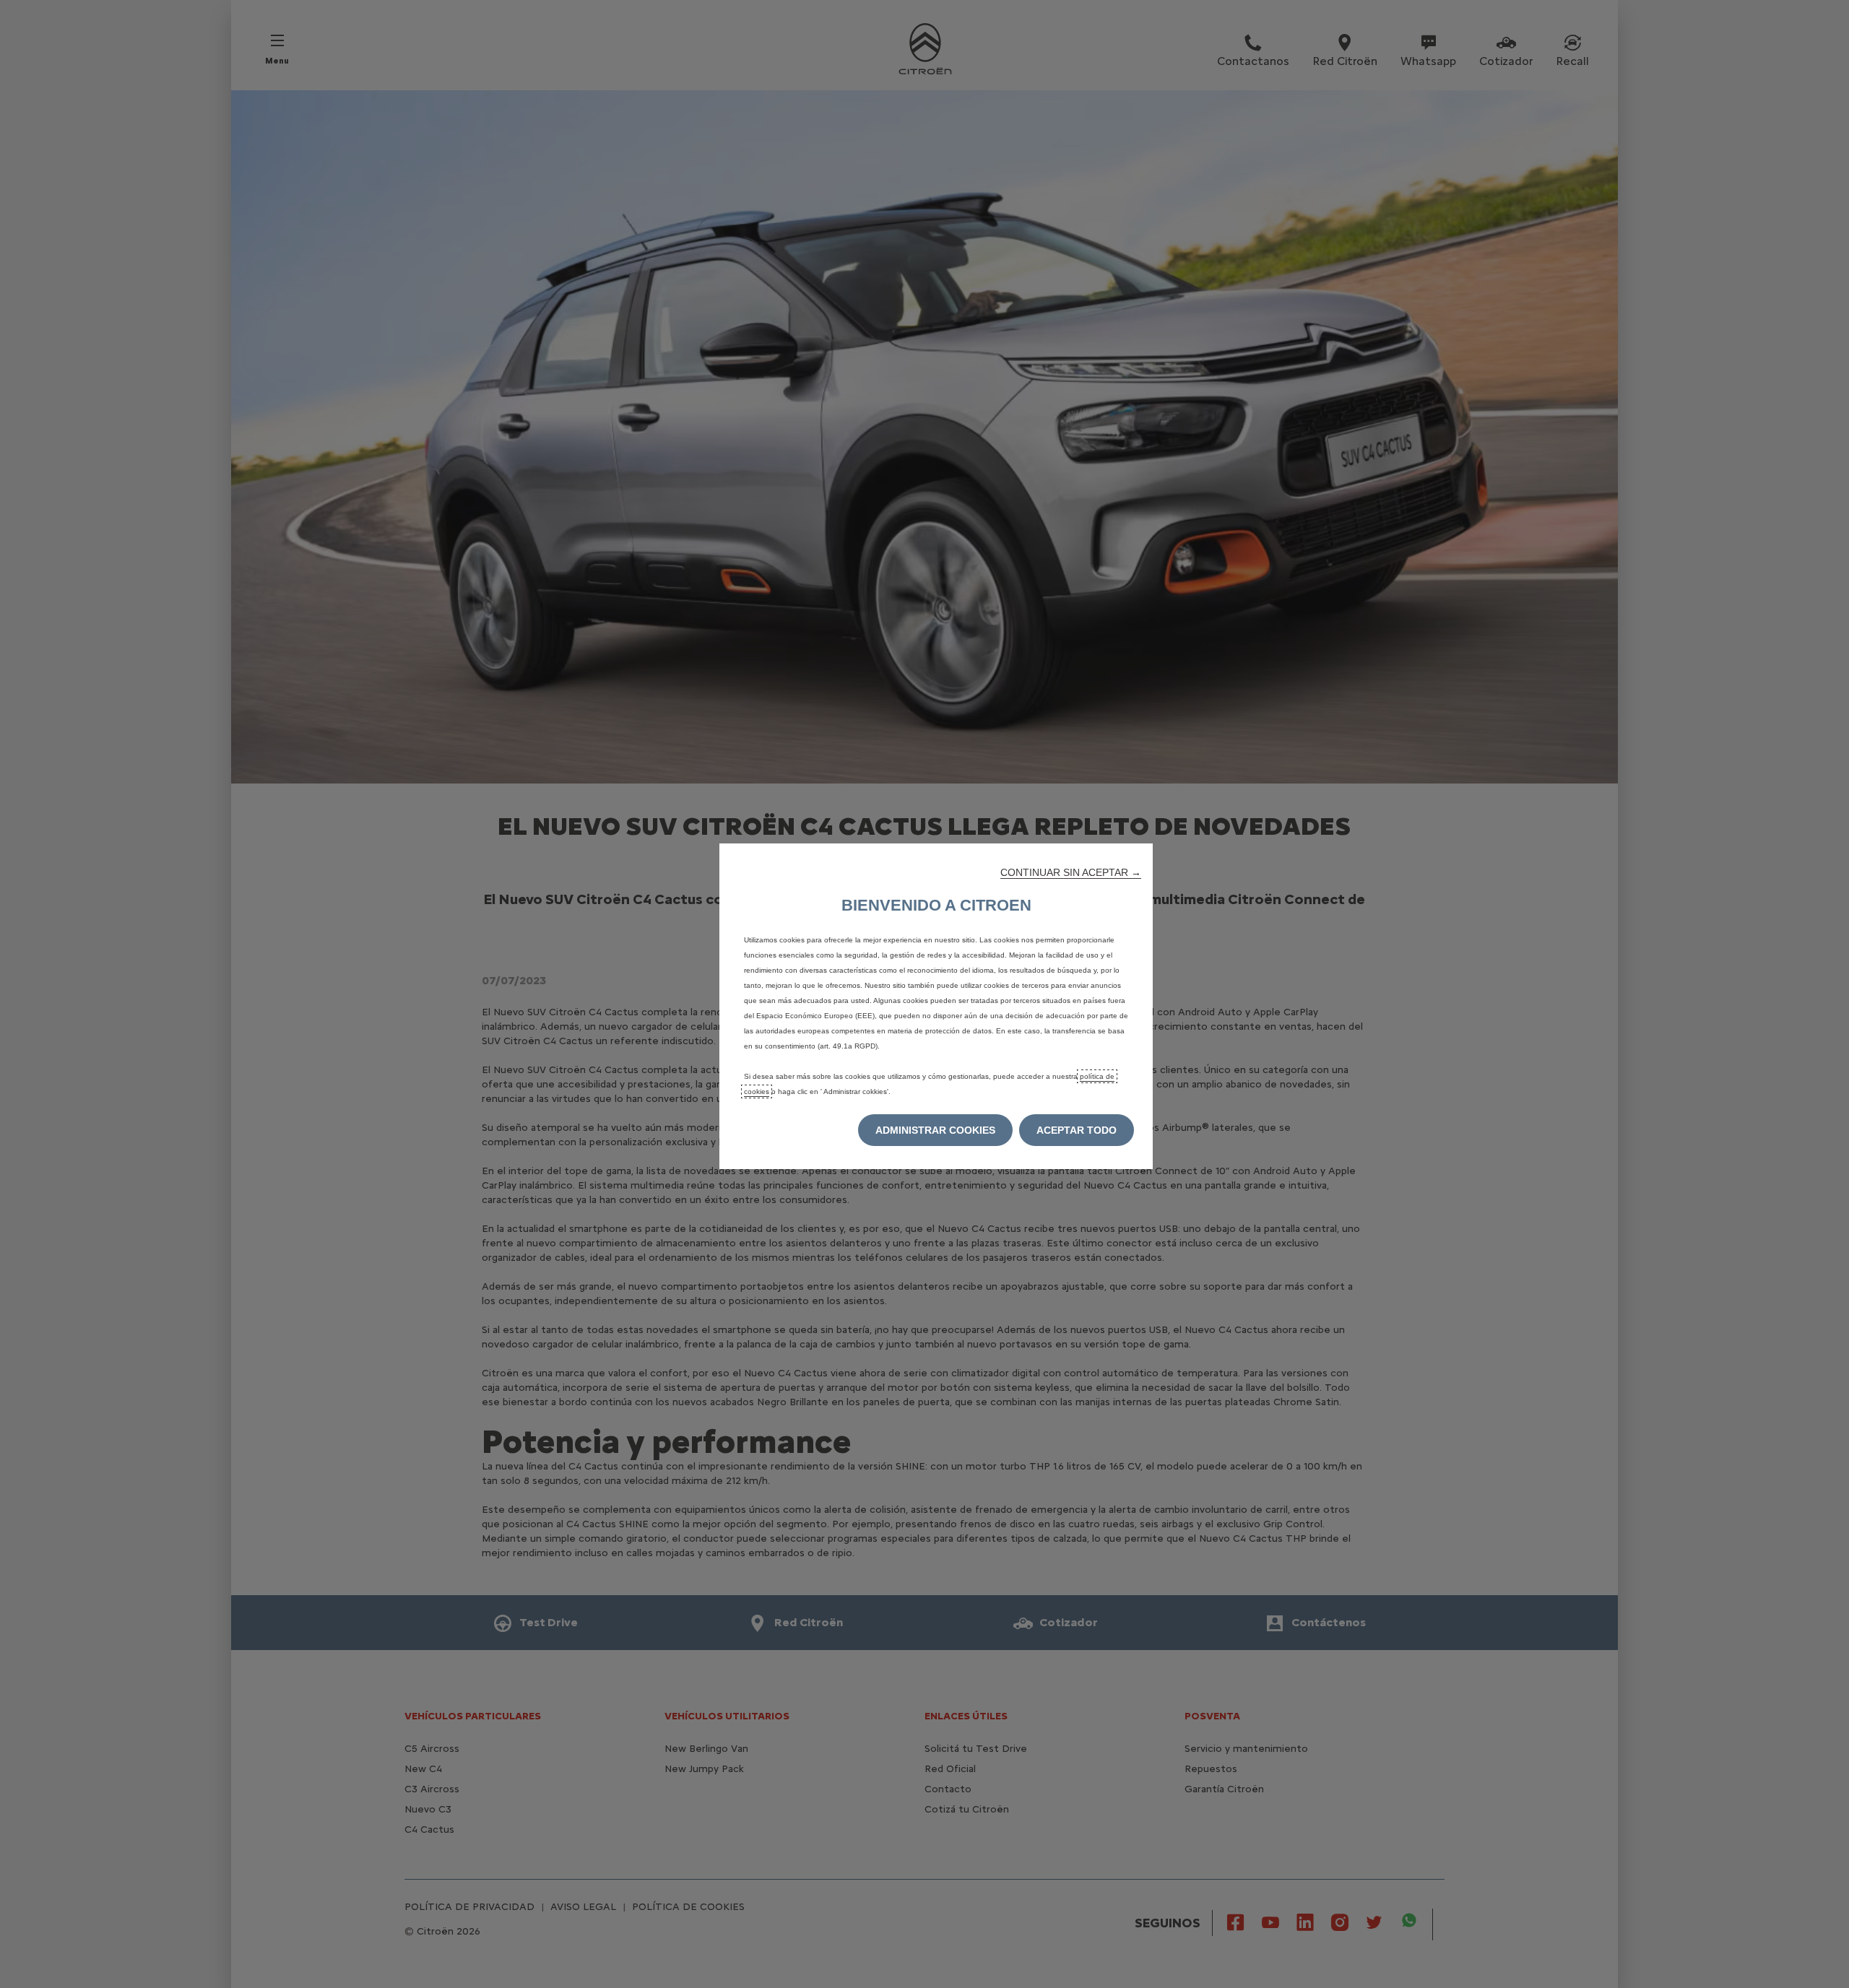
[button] (1071, 872)
